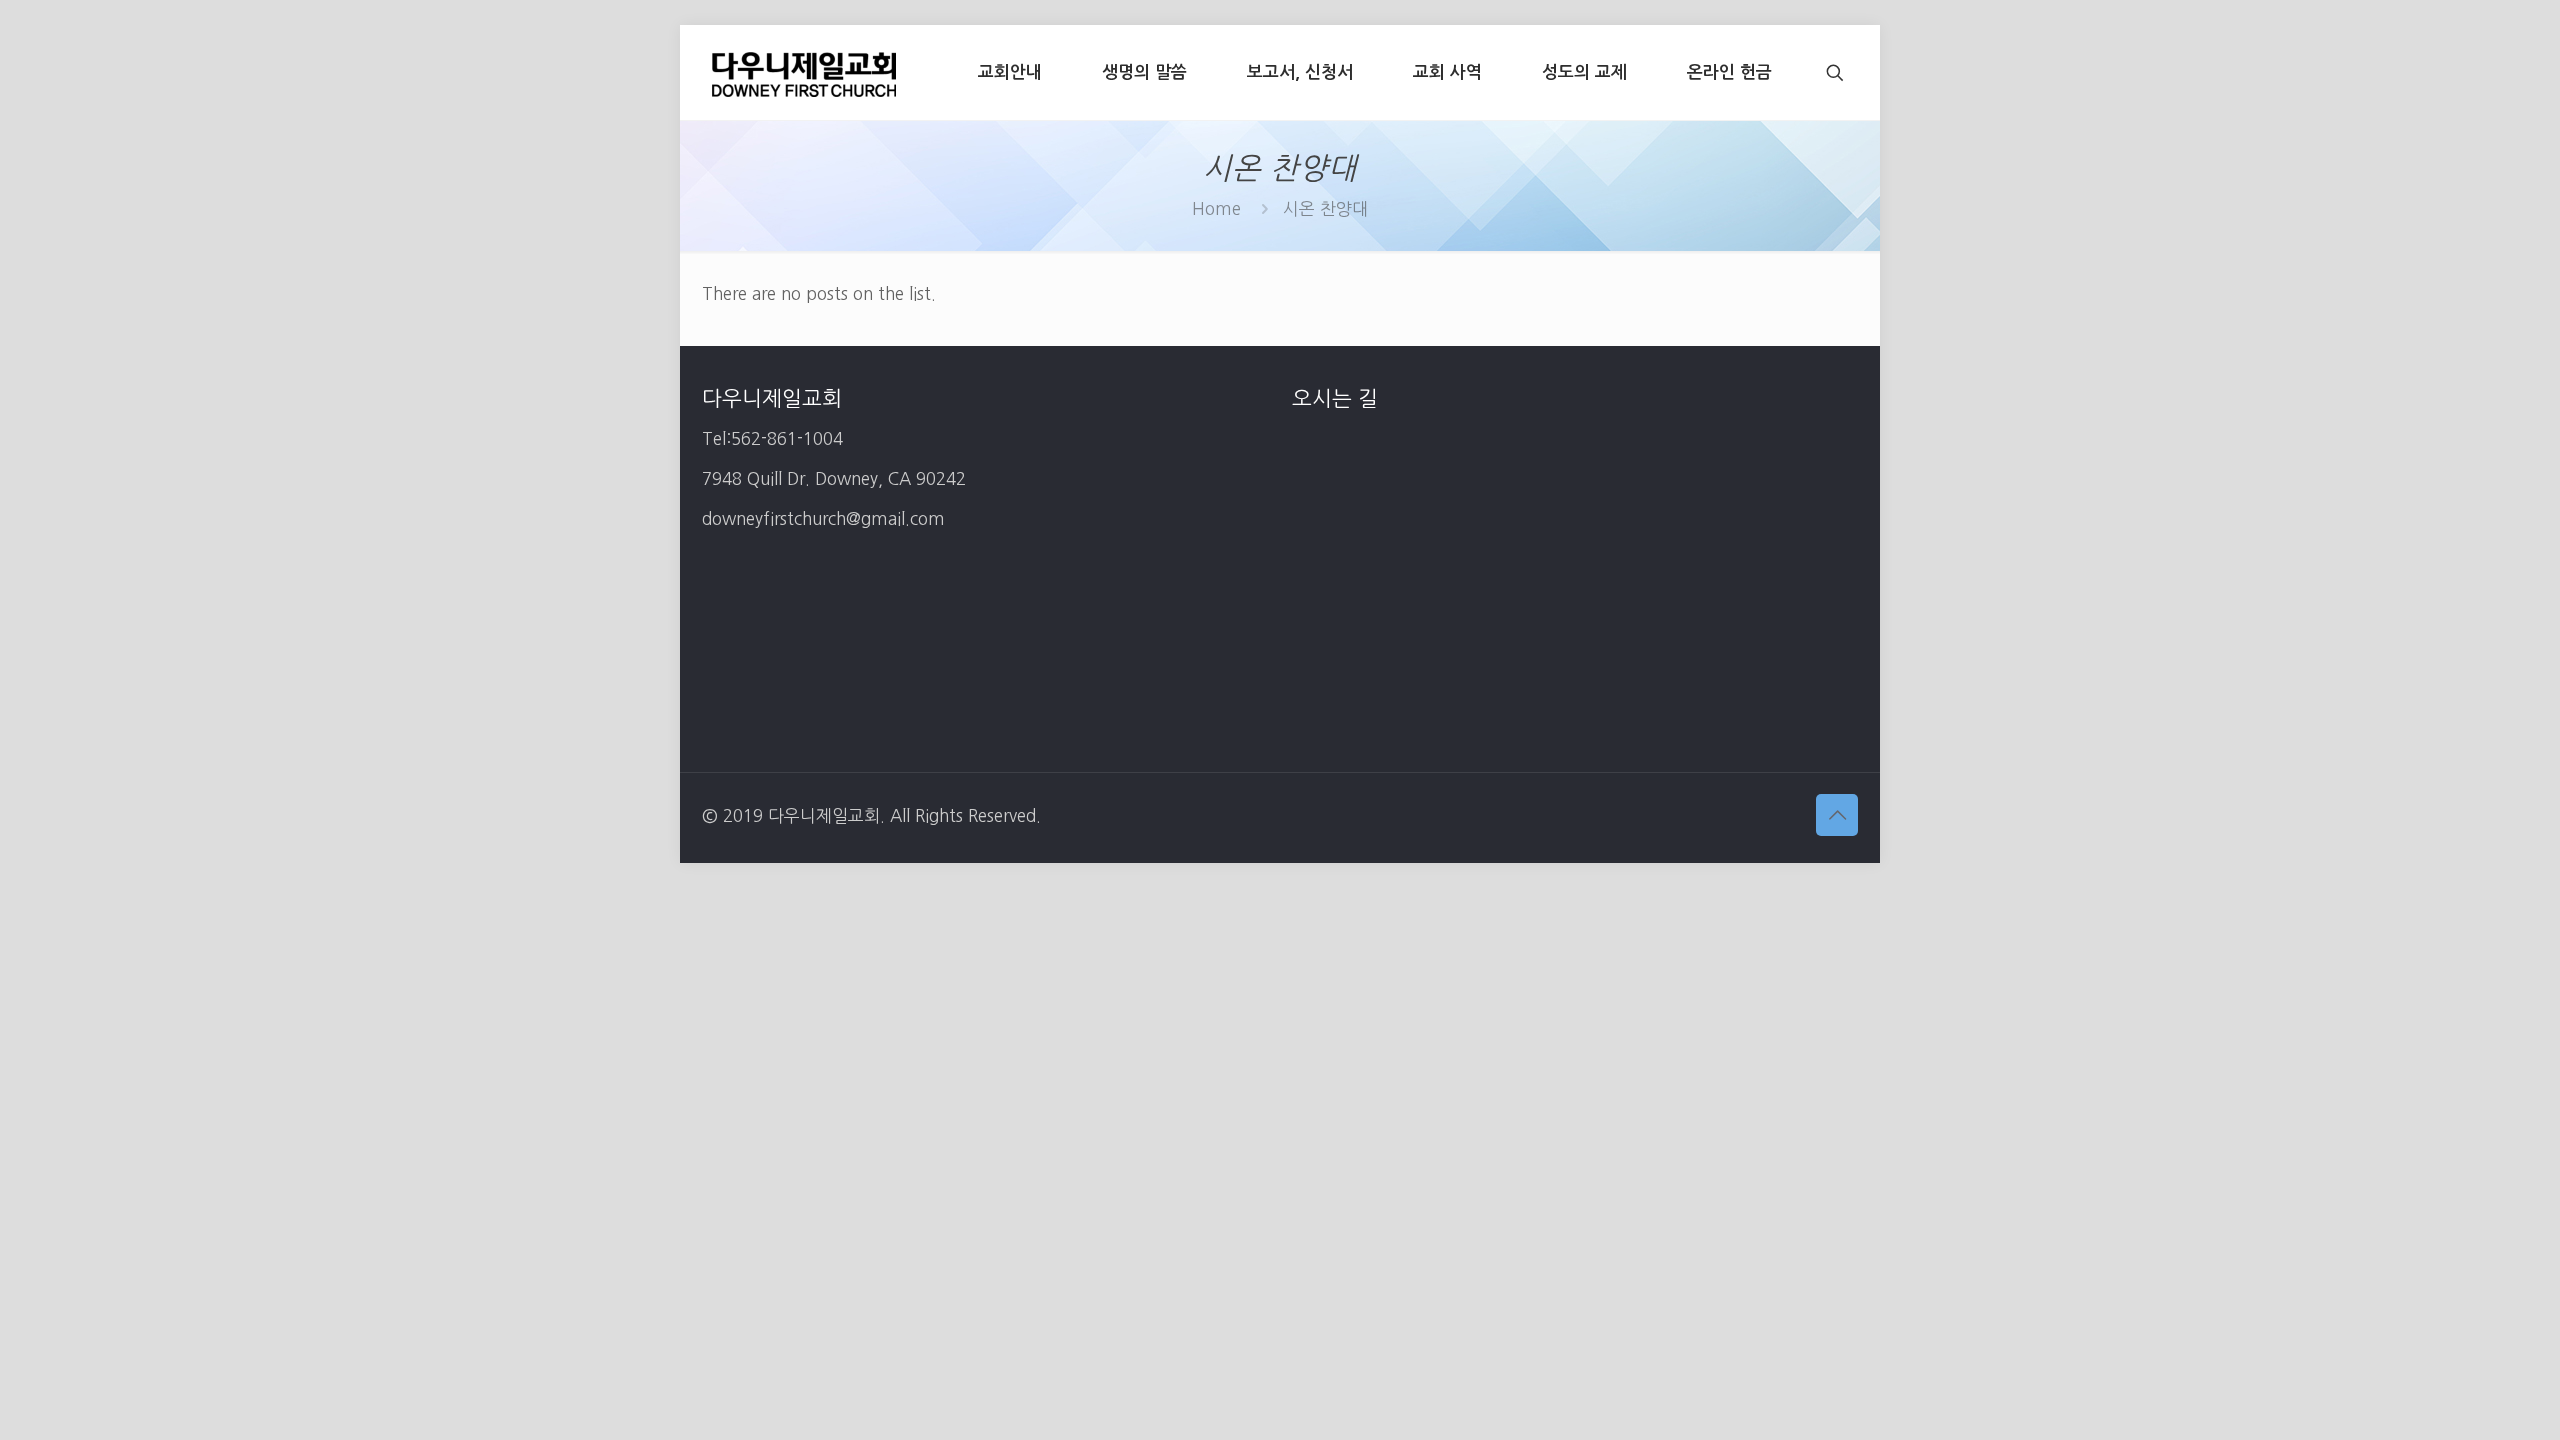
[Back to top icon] (1837, 815)
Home (1216, 208)
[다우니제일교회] (804, 72)
